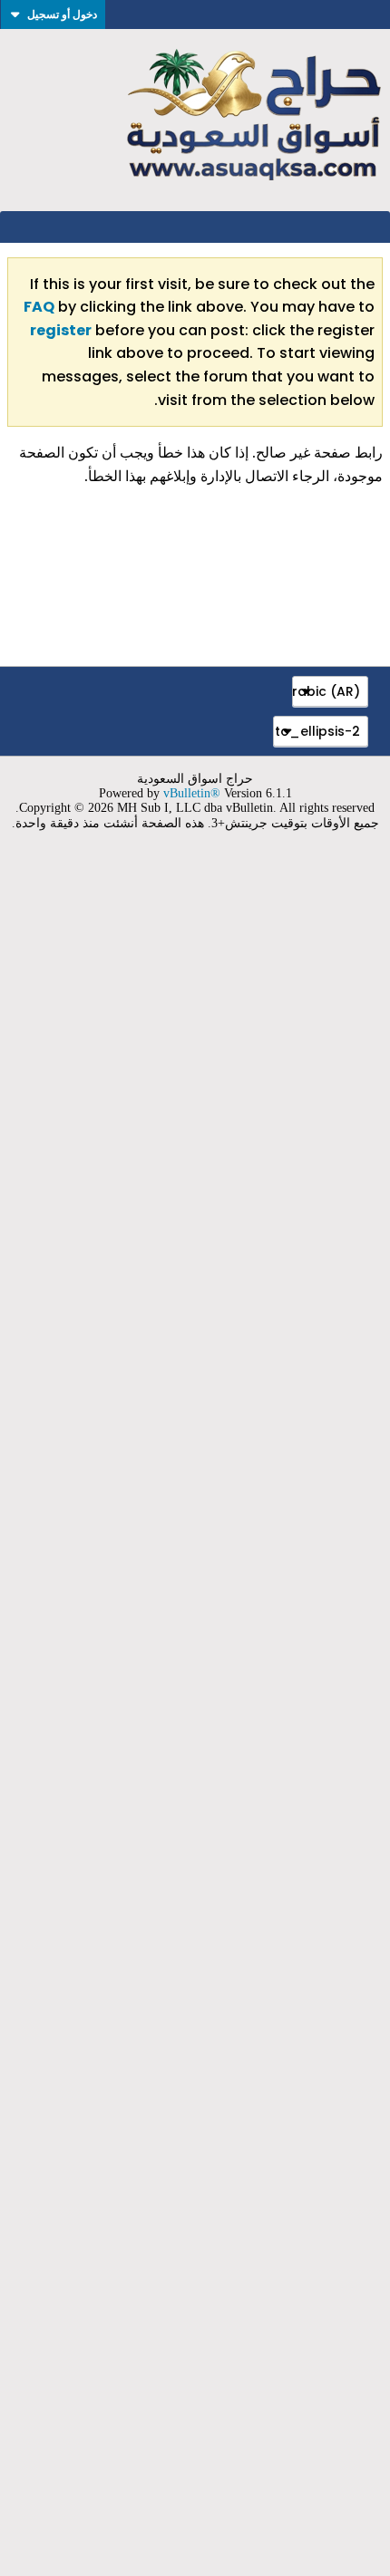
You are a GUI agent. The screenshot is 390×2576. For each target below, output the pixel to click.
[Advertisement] (195, 1714)
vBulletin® (192, 793)
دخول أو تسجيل (62, 14)
